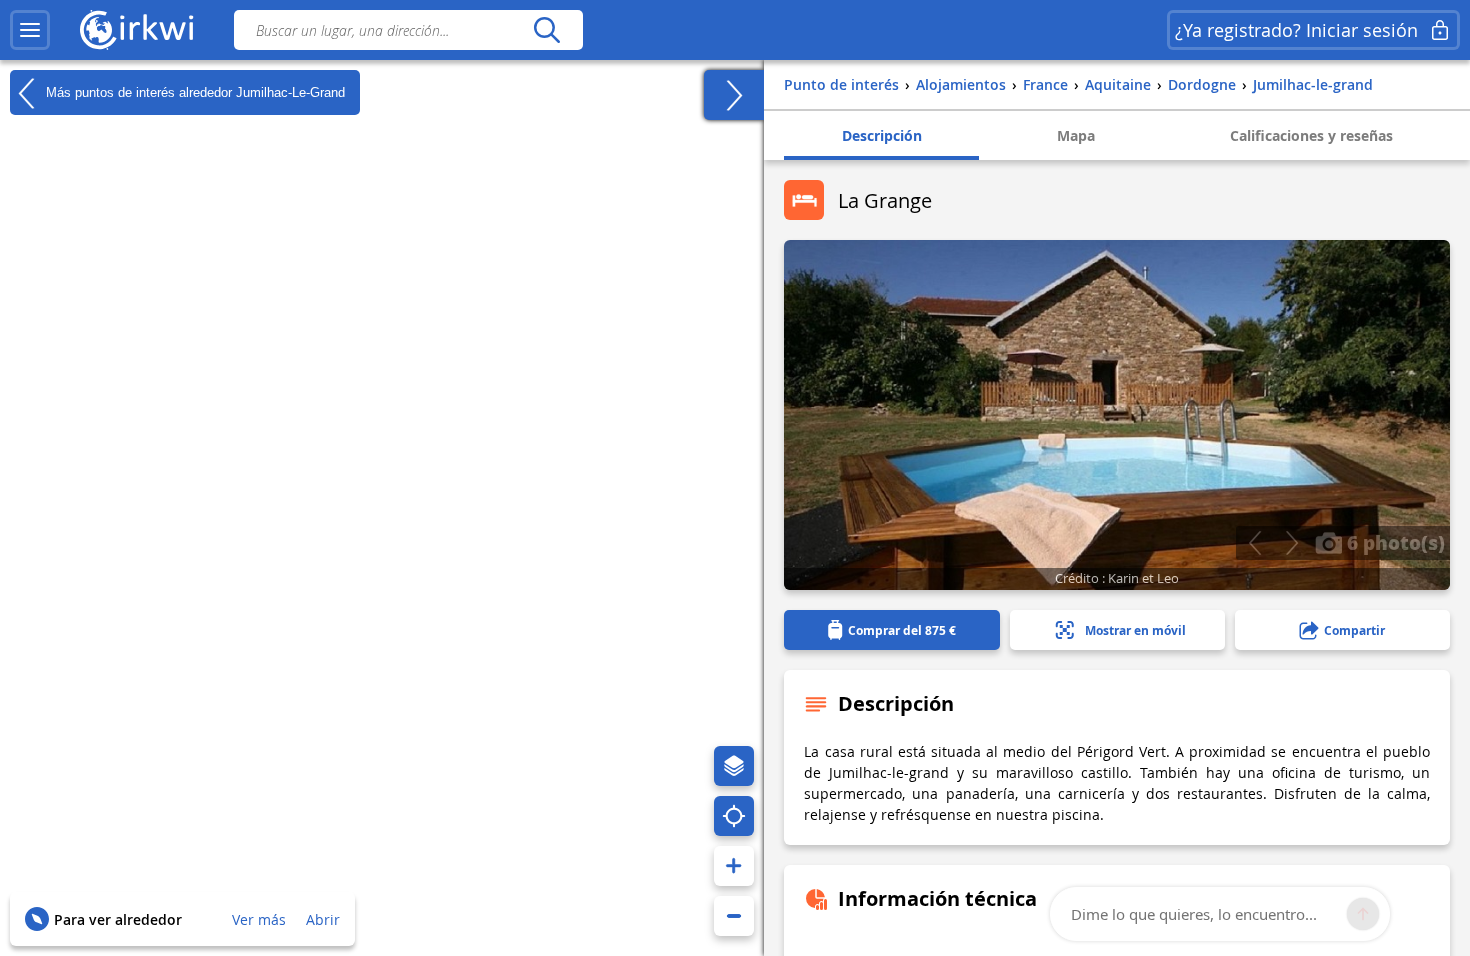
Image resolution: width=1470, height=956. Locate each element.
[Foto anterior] (1254, 543)
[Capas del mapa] (734, 766)
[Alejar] (734, 916)
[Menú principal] (30, 30)
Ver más (259, 919)
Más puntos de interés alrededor (193, 91)
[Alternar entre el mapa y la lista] (734, 95)
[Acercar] (734, 866)
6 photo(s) (1393, 542)
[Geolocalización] (734, 816)
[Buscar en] (546, 30)
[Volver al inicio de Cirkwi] (137, 30)
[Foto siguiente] (1291, 543)
